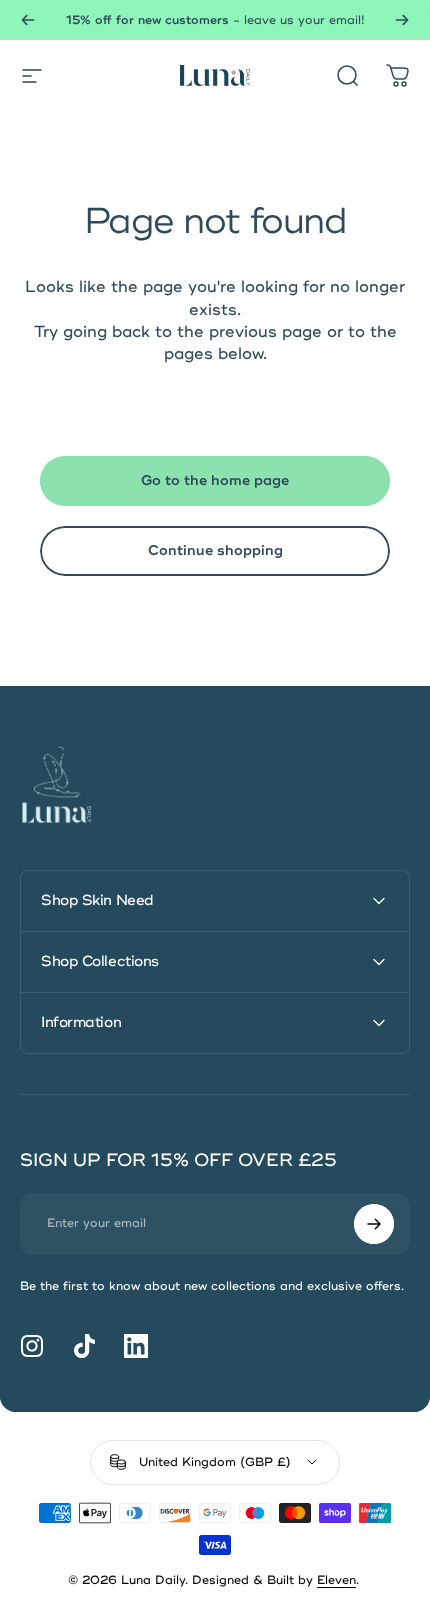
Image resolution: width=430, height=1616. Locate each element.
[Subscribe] (374, 1224)
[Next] (402, 20)
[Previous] (28, 20)
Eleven (336, 1580)
